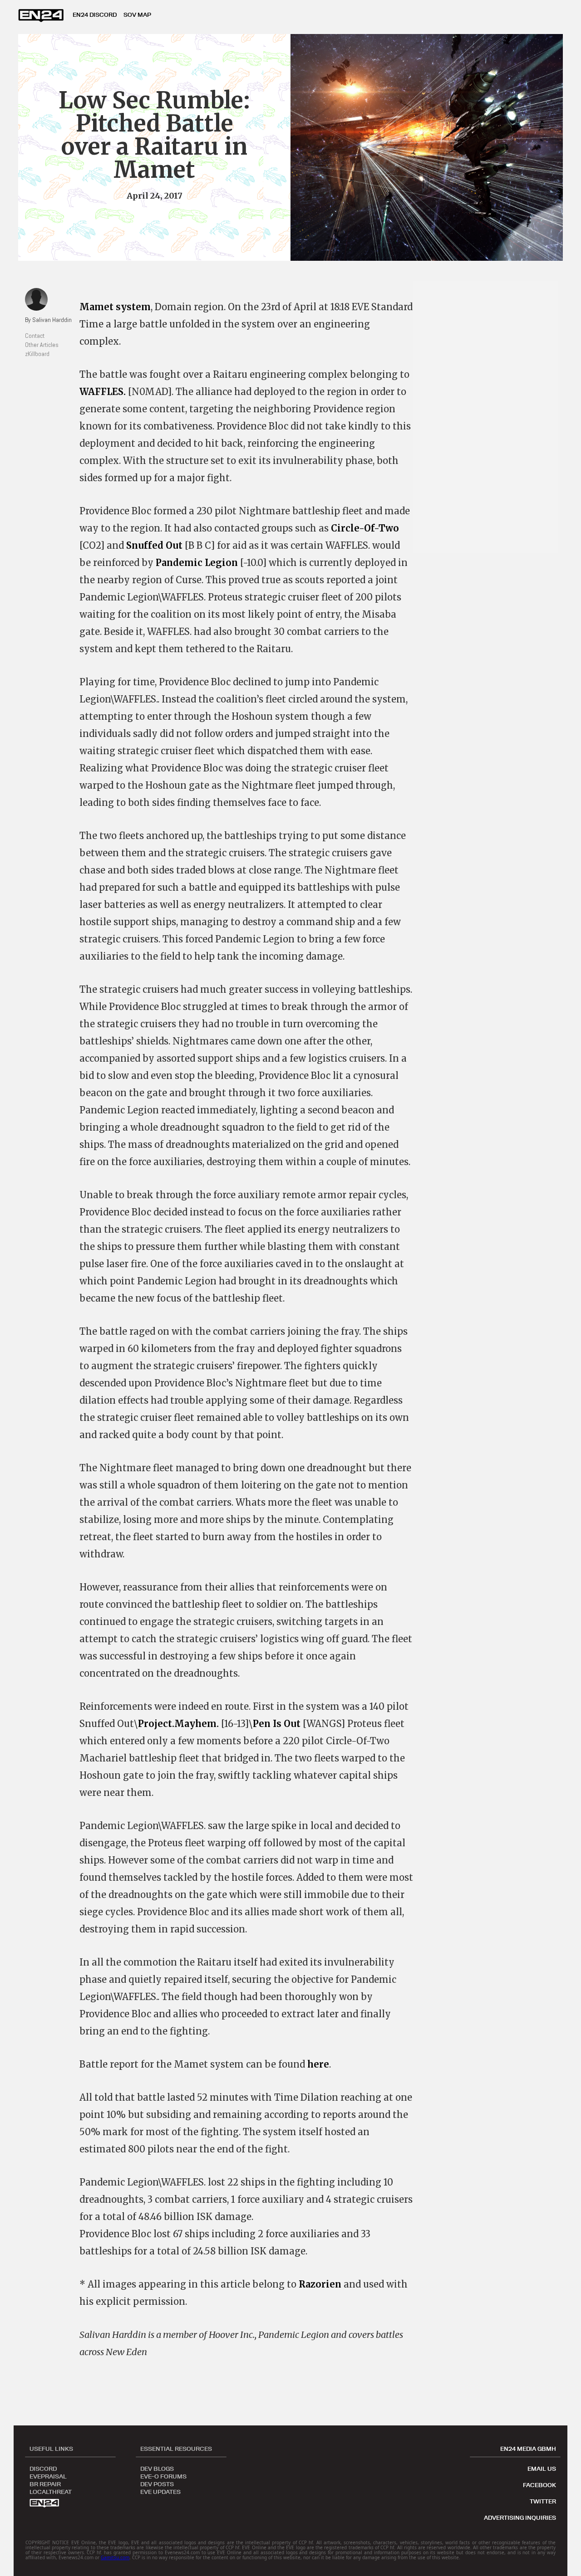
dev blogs (157, 2468)
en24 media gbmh (528, 2449)
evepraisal (48, 2476)
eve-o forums (163, 2476)
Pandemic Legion (197, 563)
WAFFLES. (103, 392)
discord (43, 2468)
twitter (543, 2501)
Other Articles (42, 345)
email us (542, 2469)
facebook (539, 2485)
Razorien (320, 2284)
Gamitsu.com (115, 2557)
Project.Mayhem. (178, 1724)
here (318, 2064)
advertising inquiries (520, 2517)
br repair (45, 2483)
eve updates (160, 2491)
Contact (35, 336)
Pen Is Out (277, 1724)
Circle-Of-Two (365, 528)
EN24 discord (95, 15)
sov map (137, 15)
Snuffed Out (154, 545)
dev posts (157, 2483)
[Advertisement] (490, 417)
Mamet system (115, 307)
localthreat (51, 2491)
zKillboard (37, 354)
